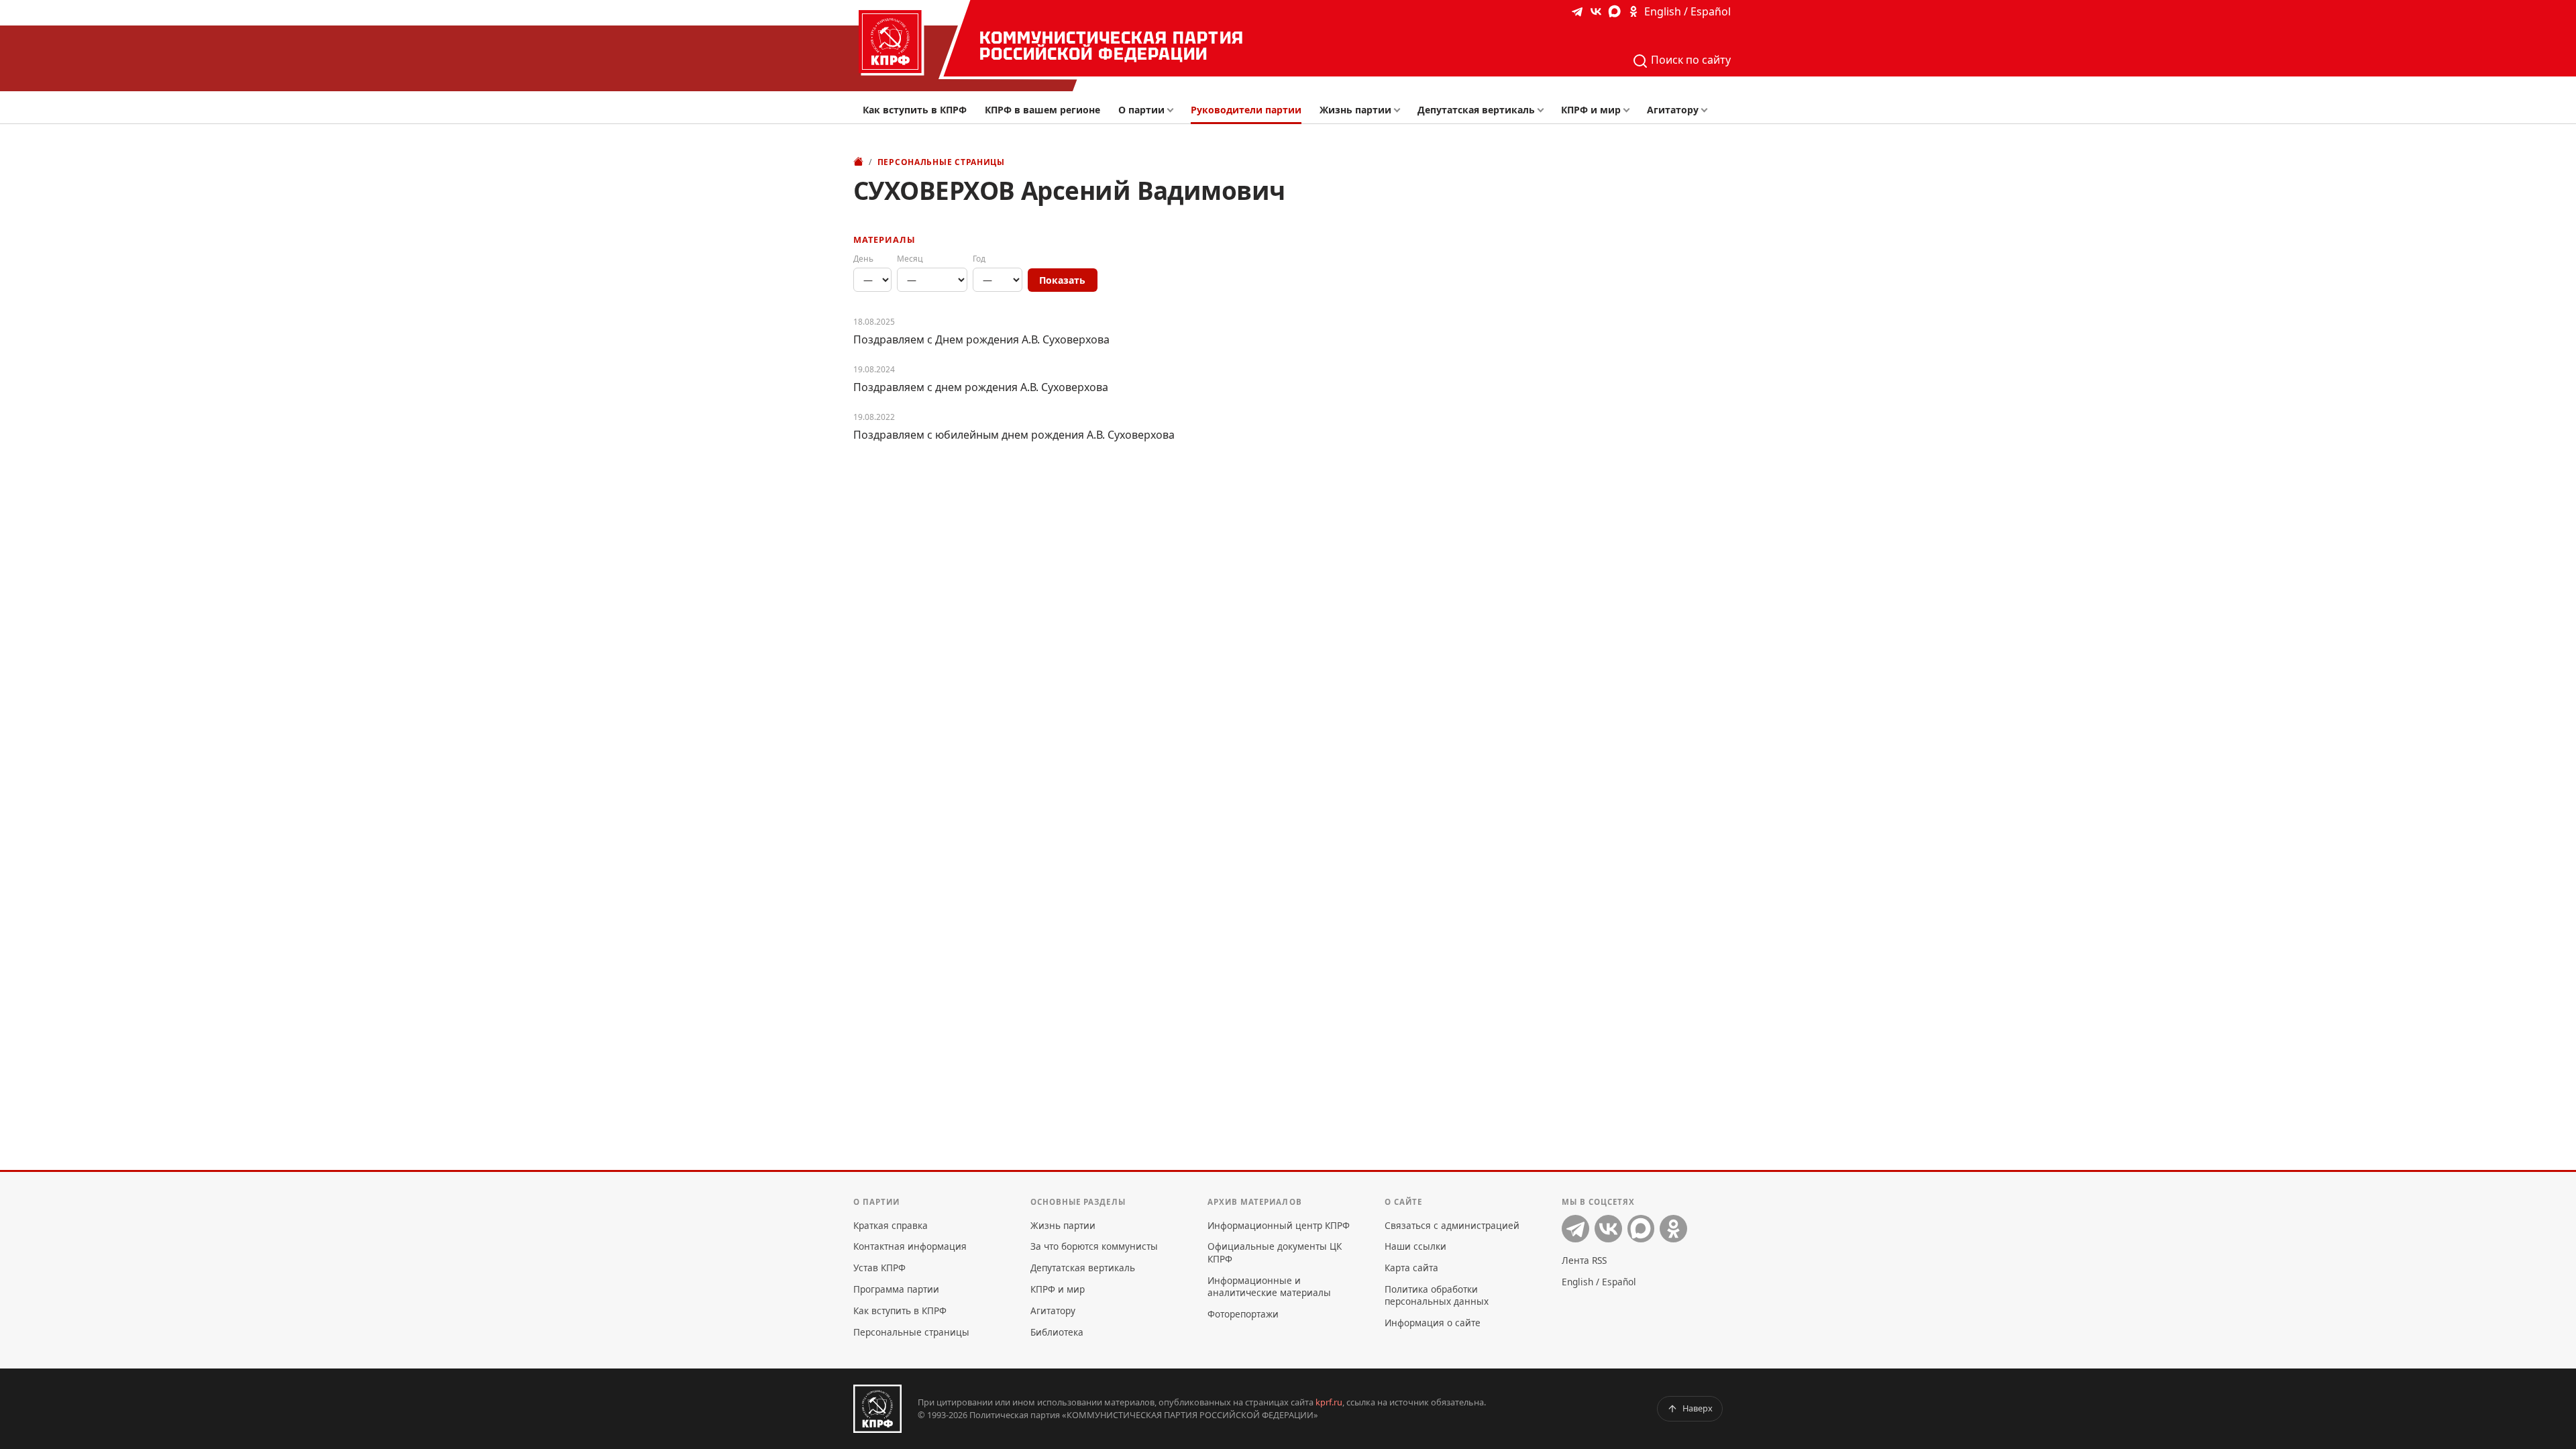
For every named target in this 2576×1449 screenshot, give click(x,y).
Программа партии (896, 1289)
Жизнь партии (1355, 110)
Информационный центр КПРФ (1279, 1225)
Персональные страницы (941, 162)
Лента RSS (1584, 1260)
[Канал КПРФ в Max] (1615, 11)
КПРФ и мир (1591, 110)
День (863, 259)
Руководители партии (1246, 110)
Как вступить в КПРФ (915, 110)
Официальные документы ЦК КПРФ (1275, 1252)
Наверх (1698, 1408)
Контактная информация (910, 1246)
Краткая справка (891, 1225)
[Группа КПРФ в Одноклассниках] (1633, 11)
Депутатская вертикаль (1476, 110)
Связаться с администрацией (1452, 1225)
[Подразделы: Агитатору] (1708, 110)
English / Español (1687, 11)
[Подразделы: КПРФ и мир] (1630, 110)
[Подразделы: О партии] (1174, 110)
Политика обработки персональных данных (1437, 1295)
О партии (1141, 110)
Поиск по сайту (1689, 60)
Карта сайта (1411, 1268)
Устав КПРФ (879, 1268)
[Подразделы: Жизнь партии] (1401, 110)
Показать (1062, 280)
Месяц (910, 259)
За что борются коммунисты (1094, 1246)
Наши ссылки (1415, 1246)
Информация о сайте (1433, 1323)
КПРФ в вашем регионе (1042, 110)
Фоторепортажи (1243, 1314)
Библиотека (1057, 1332)
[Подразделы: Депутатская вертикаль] (1544, 110)
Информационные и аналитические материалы (1269, 1286)
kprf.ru (1329, 1402)
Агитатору (1673, 110)
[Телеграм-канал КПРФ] (1577, 11)
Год (979, 259)
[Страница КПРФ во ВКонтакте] (1596, 11)
